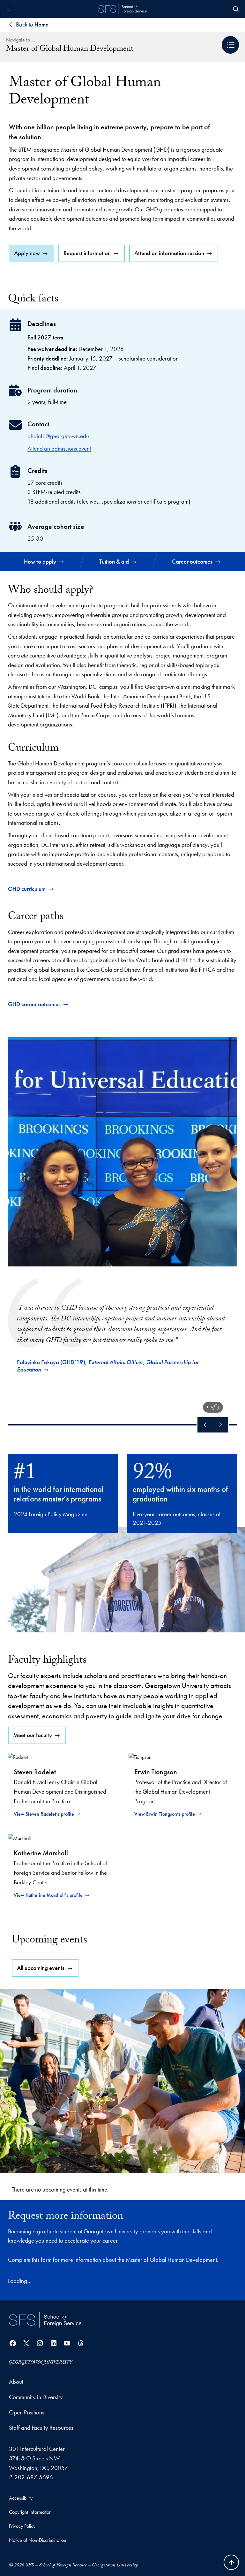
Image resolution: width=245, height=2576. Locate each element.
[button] (230, 45)
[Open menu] (9, 9)
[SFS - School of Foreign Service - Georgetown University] (122, 9)
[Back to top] (231, 2562)
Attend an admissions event (59, 448)
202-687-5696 (34, 2477)
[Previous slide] (205, 1425)
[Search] (236, 9)
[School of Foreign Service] (45, 2320)
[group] (123, 1208)
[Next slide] (220, 1425)
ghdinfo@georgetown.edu (58, 436)
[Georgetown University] (41, 2362)
